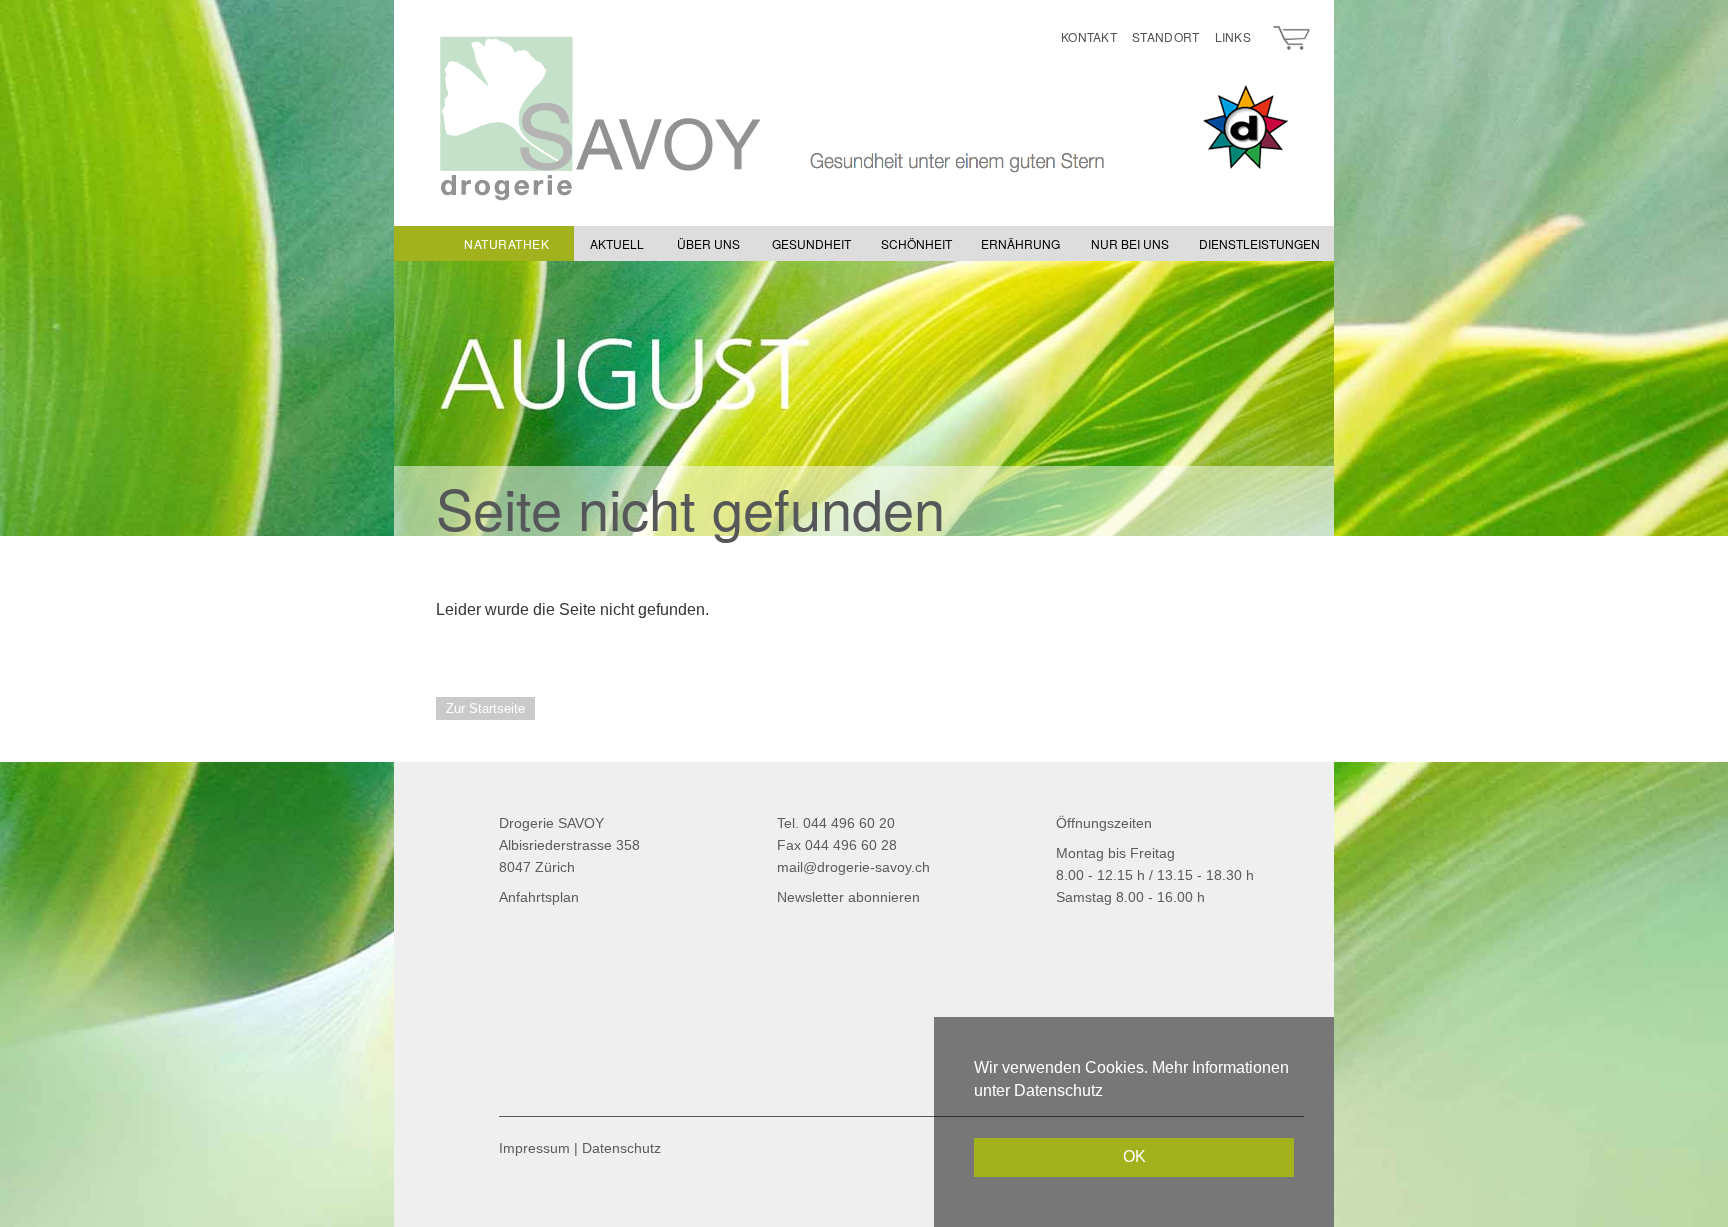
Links (1233, 36)
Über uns (708, 243)
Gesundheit (811, 243)
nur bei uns (1130, 243)
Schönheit (916, 243)
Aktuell (617, 243)
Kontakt (1089, 36)
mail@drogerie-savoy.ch (853, 867)
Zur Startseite (485, 708)
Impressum (534, 1148)
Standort (1165, 36)
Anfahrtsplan (539, 897)
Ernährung (1020, 243)
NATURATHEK (506, 243)
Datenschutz (621, 1148)
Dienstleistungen (1259, 243)
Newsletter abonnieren (848, 897)
